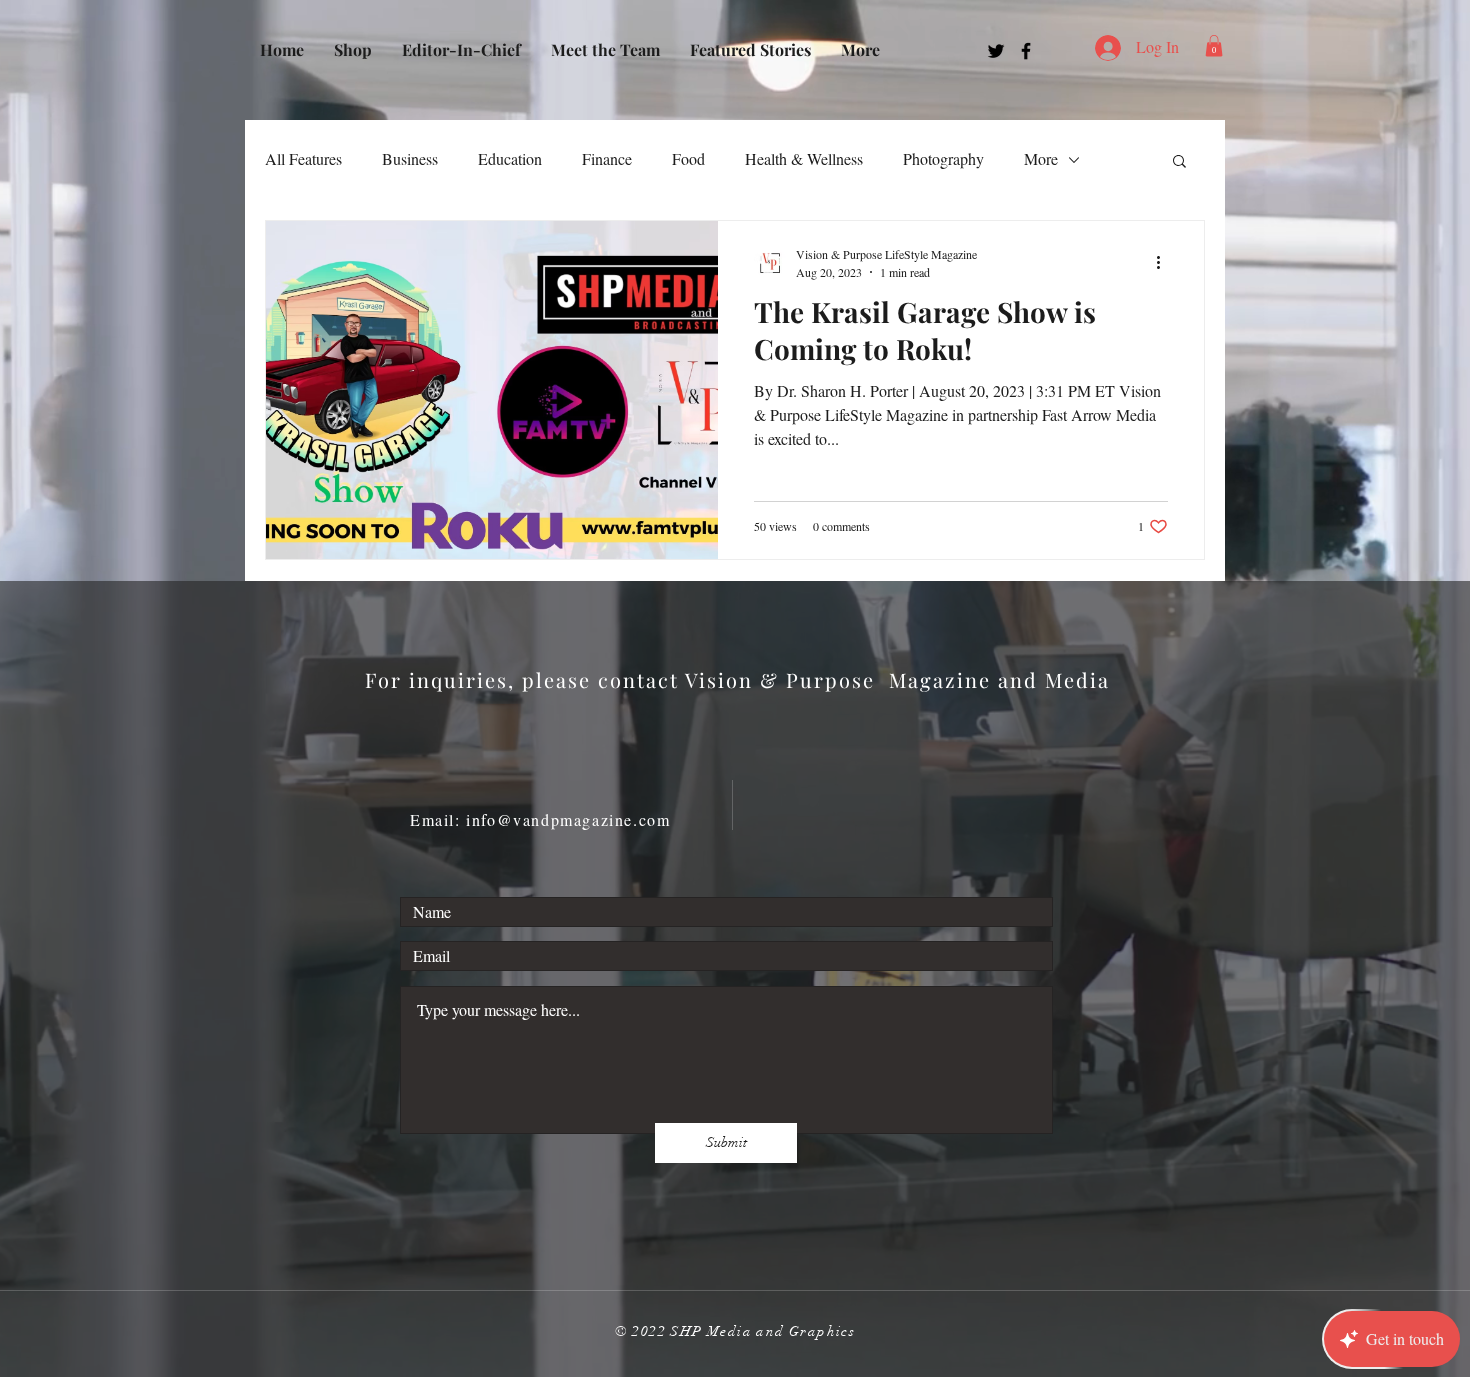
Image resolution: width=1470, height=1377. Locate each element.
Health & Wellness (804, 158)
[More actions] (1165, 262)
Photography (943, 158)
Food (688, 158)
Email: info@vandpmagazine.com (540, 819)
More (1041, 158)
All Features (303, 158)
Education (510, 158)
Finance (607, 158)
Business (410, 158)
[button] (1214, 46)
